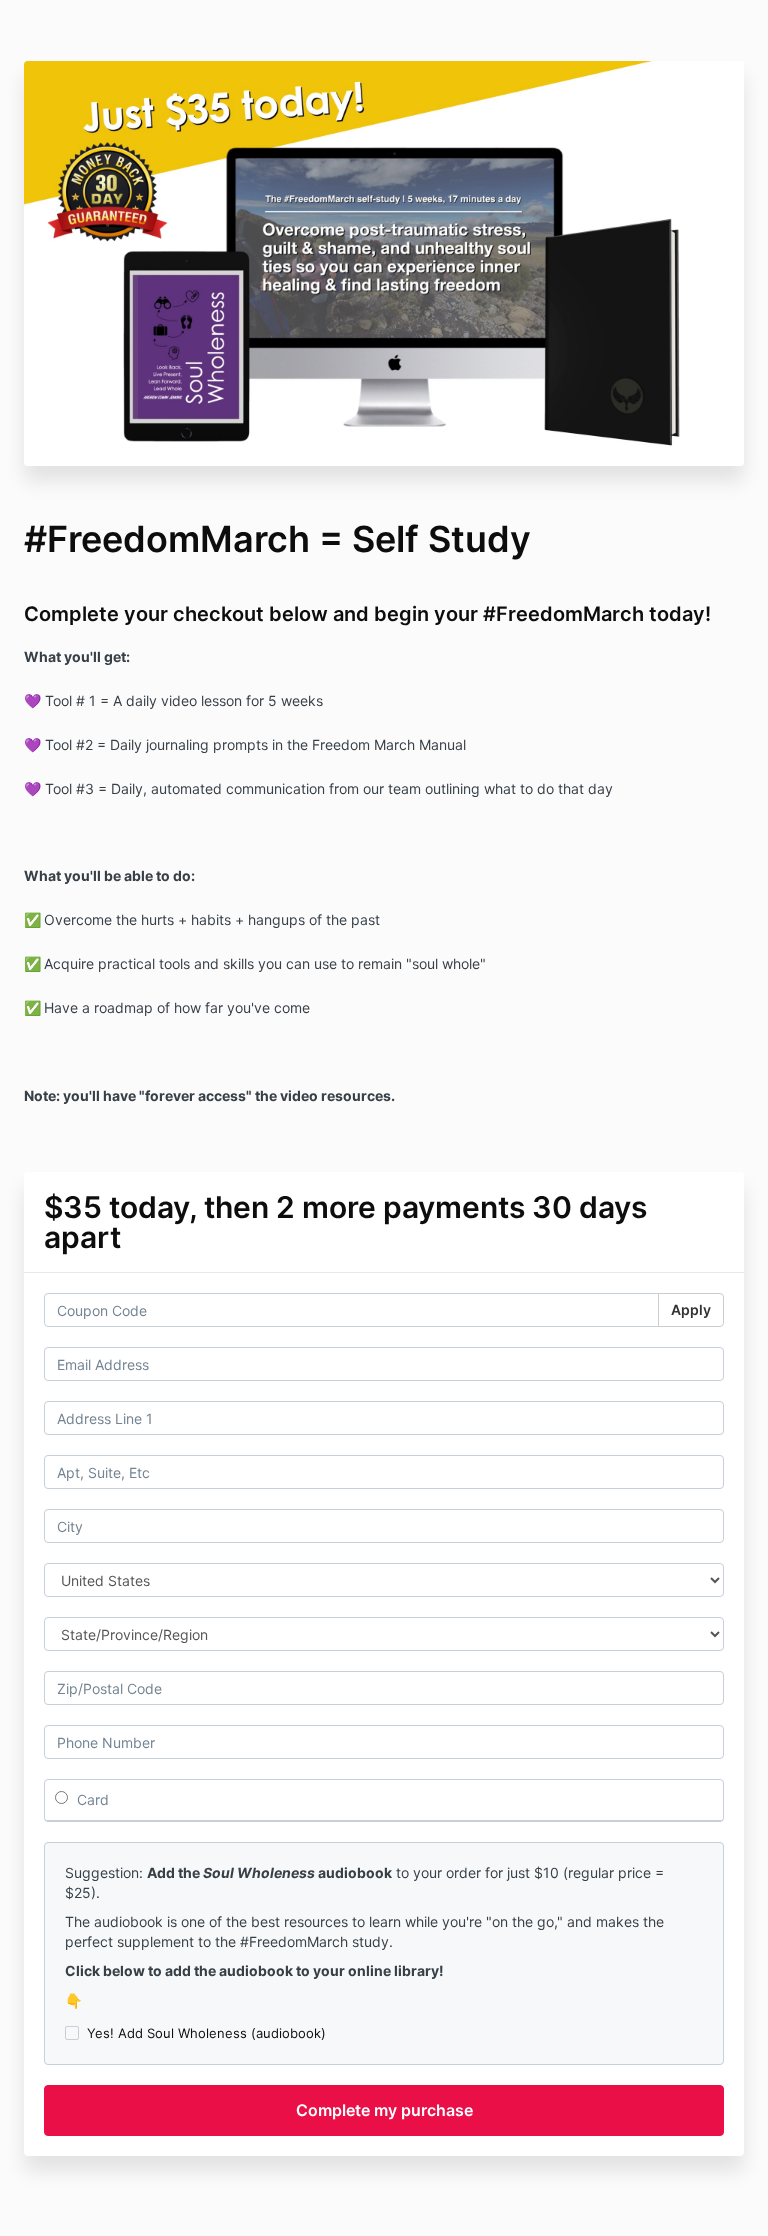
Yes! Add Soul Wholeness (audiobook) (206, 2033)
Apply (691, 1309)
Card (91, 1799)
